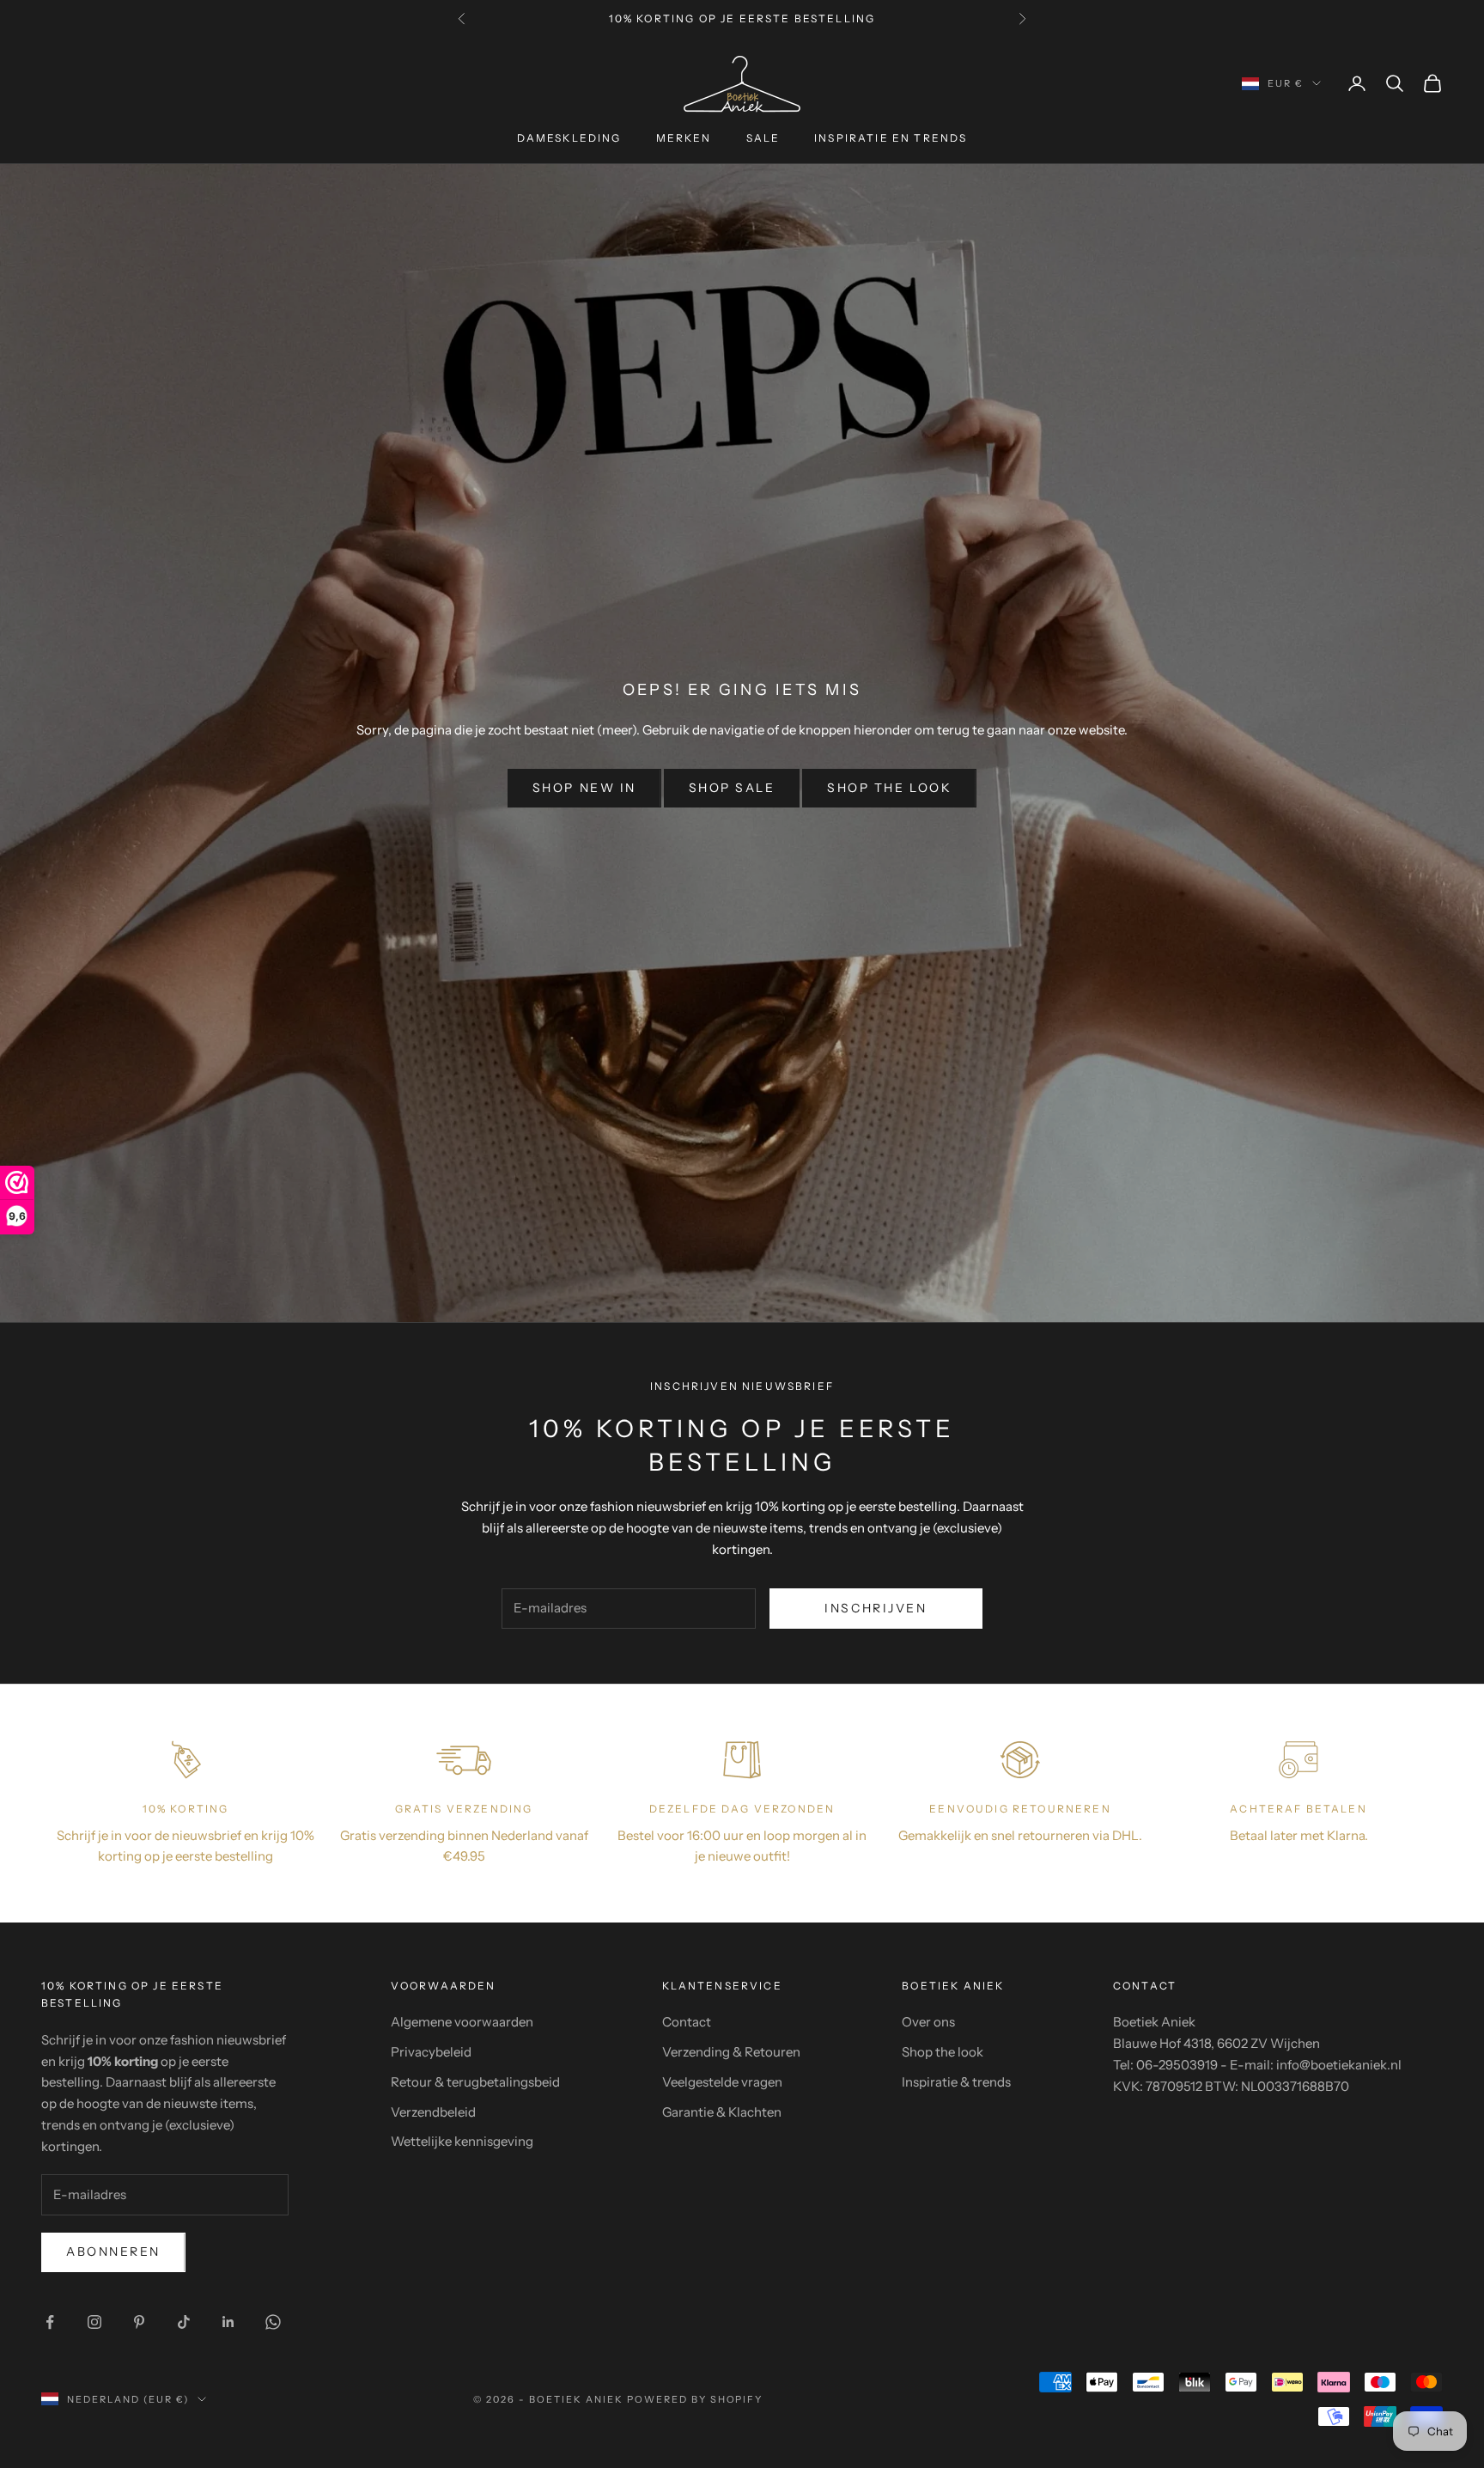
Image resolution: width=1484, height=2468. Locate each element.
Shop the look (889, 788)
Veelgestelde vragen (722, 2082)
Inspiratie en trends (891, 138)
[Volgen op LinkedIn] (228, 2322)
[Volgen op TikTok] (184, 2322)
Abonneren (113, 2252)
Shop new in (584, 788)
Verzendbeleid (433, 2112)
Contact (687, 2022)
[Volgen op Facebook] (50, 2322)
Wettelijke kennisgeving (462, 2141)
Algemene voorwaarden (462, 2022)
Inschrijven (876, 1608)
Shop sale (732, 788)
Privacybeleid (431, 2052)
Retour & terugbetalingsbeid (475, 2082)
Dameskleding (569, 138)
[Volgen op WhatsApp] (273, 2322)
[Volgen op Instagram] (94, 2322)
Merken (684, 138)
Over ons (928, 2022)
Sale (763, 138)
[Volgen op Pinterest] (139, 2322)
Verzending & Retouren (731, 2052)
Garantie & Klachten (722, 2112)
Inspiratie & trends (956, 2082)
